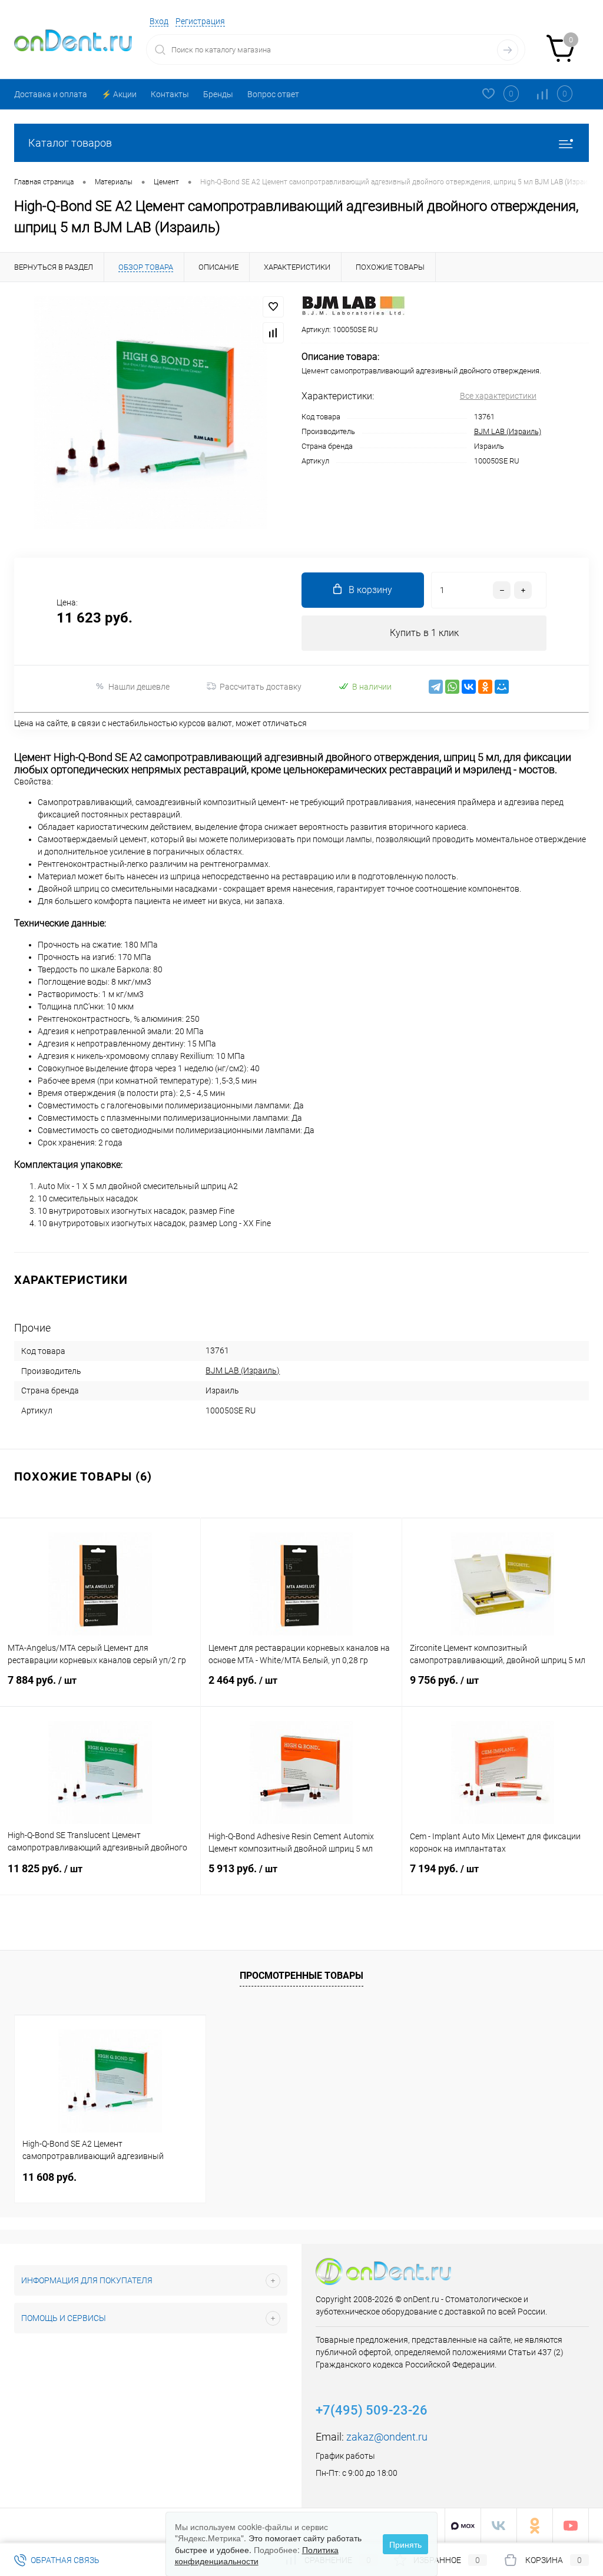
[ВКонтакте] (469, 687)
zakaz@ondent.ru (387, 2437)
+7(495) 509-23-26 (372, 2410)
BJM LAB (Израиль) (508, 431)
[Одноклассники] (485, 687)
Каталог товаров (70, 143)
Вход (159, 21)
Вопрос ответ (273, 94)
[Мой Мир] (502, 687)
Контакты (170, 94)
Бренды (218, 94)
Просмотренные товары (301, 1976)
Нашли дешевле (139, 687)
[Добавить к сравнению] (273, 333)
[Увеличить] (151, 413)
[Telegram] (436, 687)
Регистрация (200, 21)
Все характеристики (498, 396)
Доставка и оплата (51, 94)
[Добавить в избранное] (273, 307)
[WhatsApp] (452, 687)
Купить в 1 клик (424, 633)
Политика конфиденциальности (257, 2555)
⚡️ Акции (119, 94)
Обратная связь (64, 2560)
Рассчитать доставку (261, 687)
